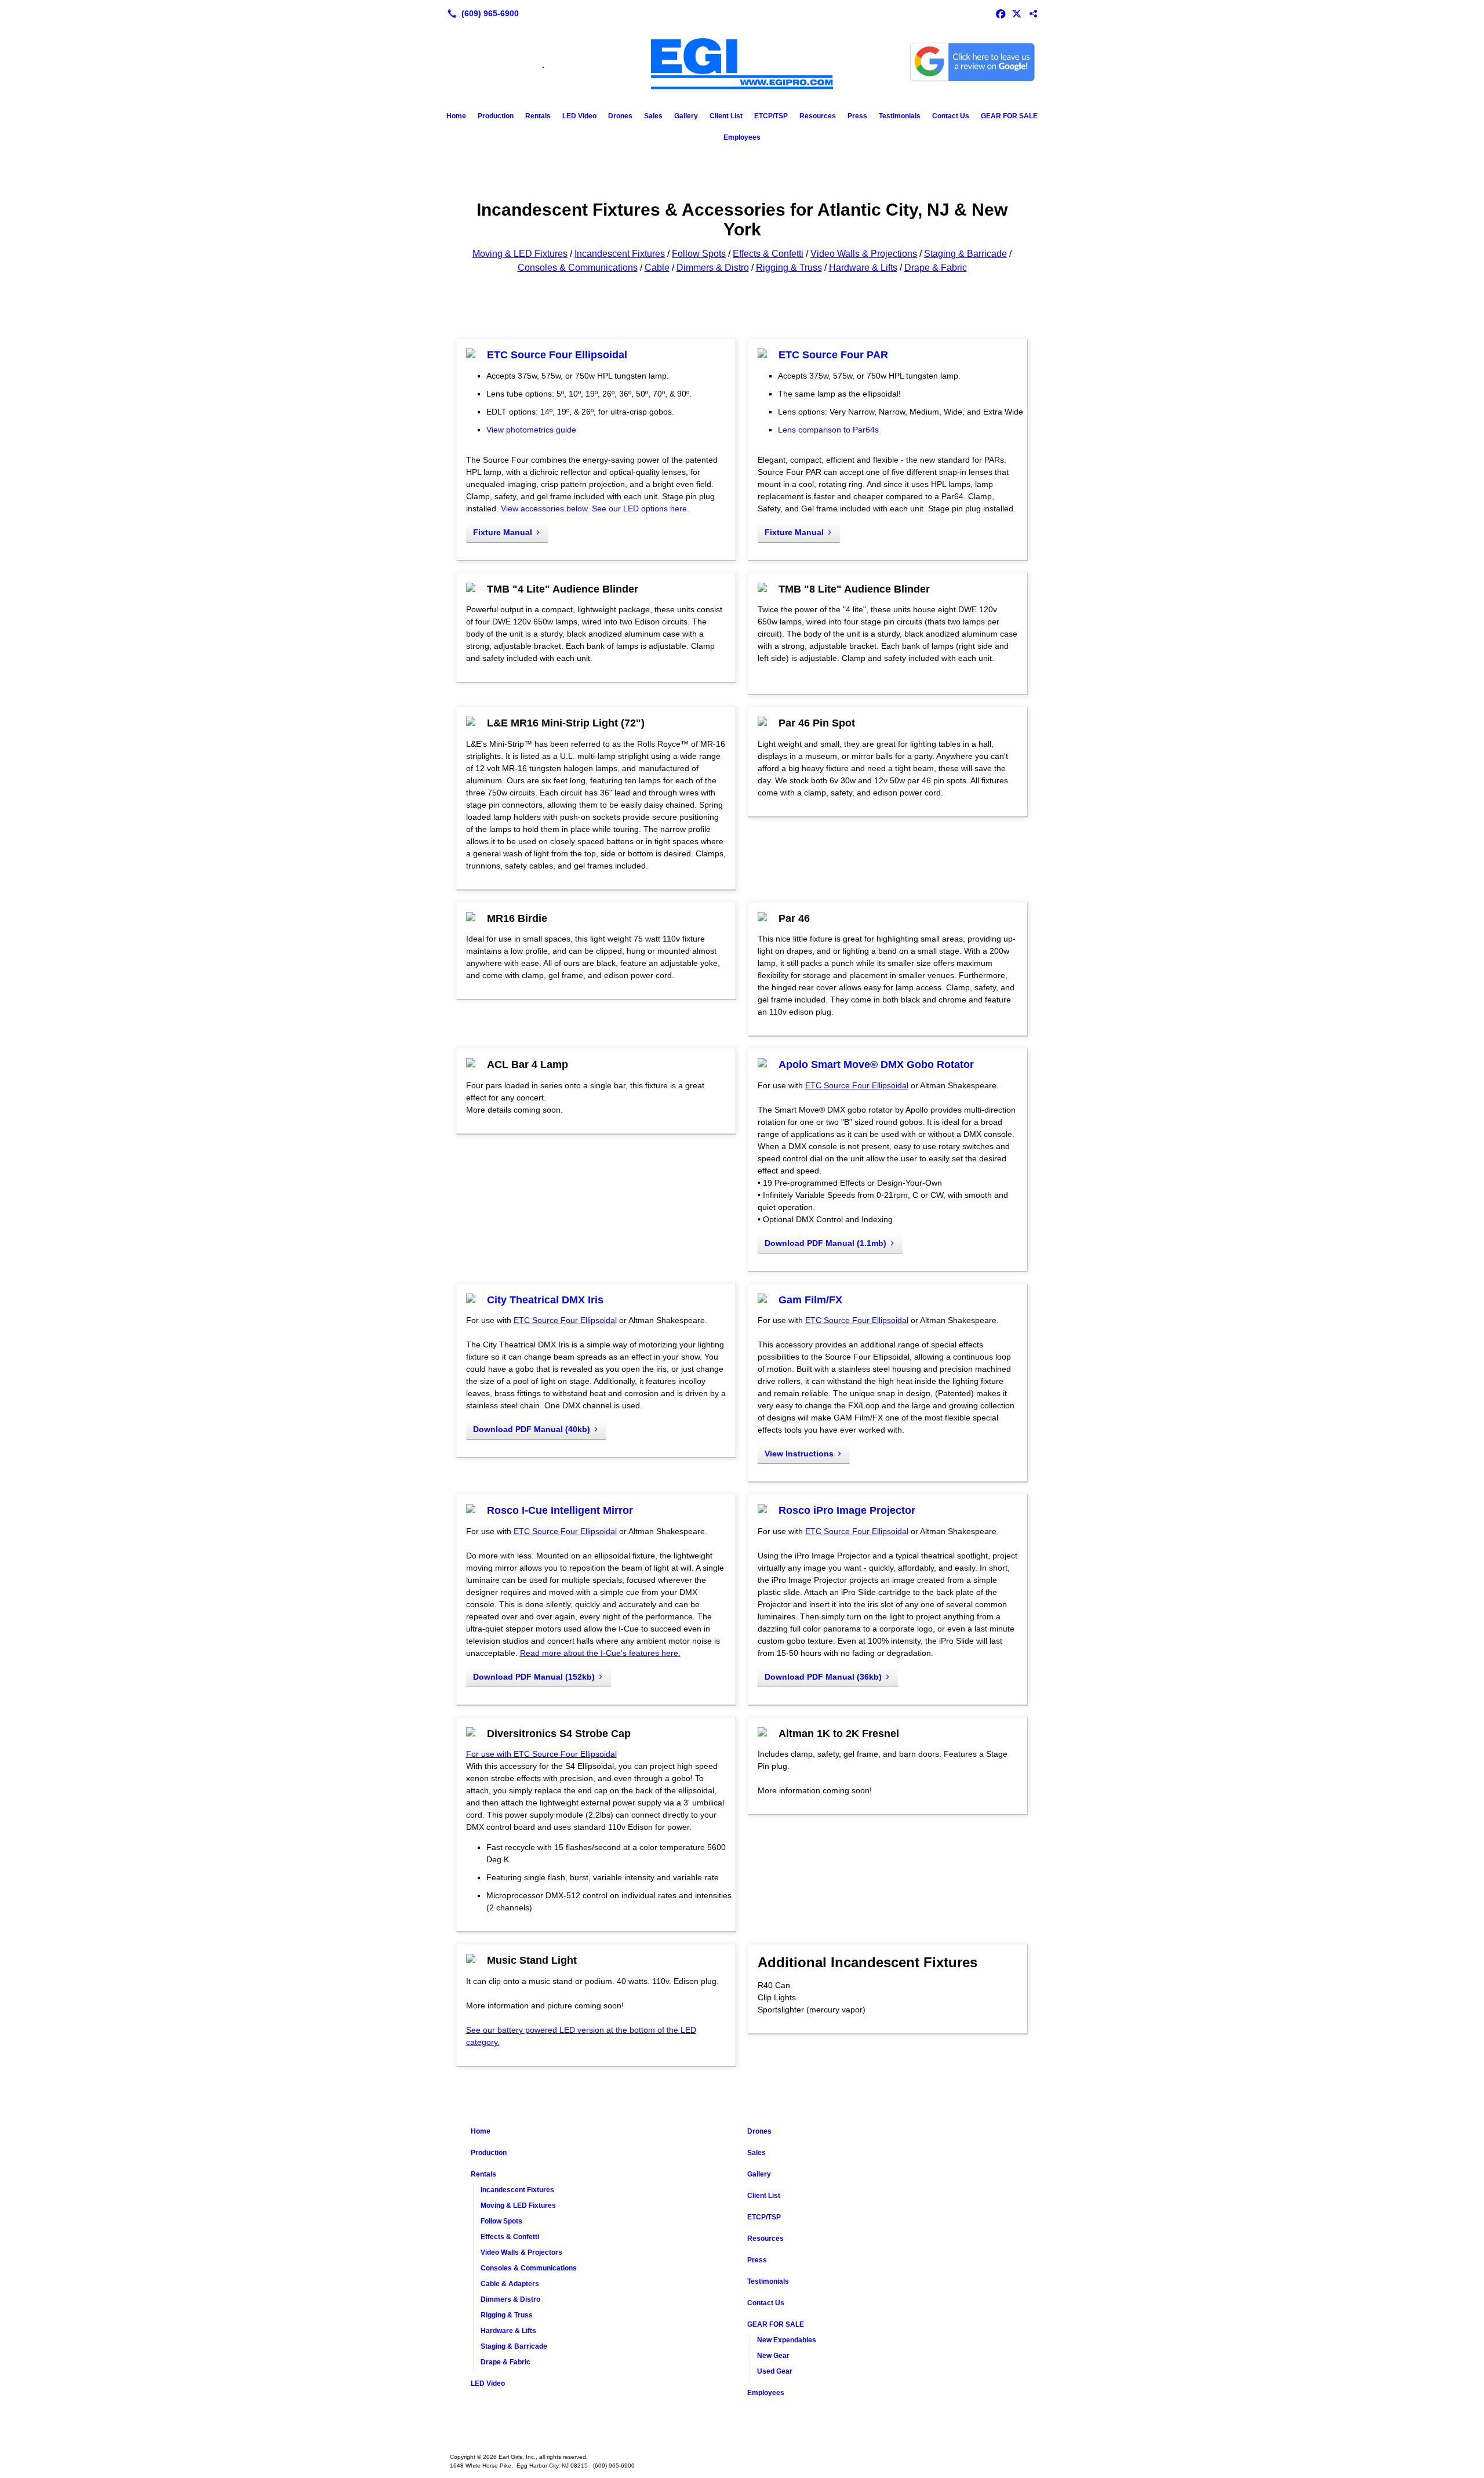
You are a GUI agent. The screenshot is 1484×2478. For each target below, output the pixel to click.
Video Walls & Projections (864, 254)
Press (857, 116)
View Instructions (799, 1454)
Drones (620, 116)
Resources (818, 116)
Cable (657, 268)
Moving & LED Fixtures (520, 254)
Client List (726, 116)
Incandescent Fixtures (620, 254)
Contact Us (951, 116)
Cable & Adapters (510, 2284)
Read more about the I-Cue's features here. (600, 1653)
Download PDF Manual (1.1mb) (825, 1243)
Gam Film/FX (810, 1300)
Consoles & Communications (578, 268)
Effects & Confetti (768, 254)
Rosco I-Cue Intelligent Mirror (560, 1510)
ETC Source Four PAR (833, 355)
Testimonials (900, 116)
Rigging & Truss (789, 268)
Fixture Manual (503, 532)
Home (456, 116)
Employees (742, 137)
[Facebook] (1001, 13)
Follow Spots (699, 254)
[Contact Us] (1033, 13)
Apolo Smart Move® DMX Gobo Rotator (876, 1064)
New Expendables (787, 2340)
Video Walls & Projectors (521, 2252)
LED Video (579, 116)
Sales (653, 116)
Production (496, 116)
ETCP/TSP (771, 116)
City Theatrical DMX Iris (545, 1300)
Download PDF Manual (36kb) (823, 1677)
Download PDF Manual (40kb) (532, 1429)
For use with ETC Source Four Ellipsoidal (541, 1754)
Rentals (538, 116)
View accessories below (544, 508)
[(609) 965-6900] (481, 13)
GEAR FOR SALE (1009, 116)
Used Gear (775, 2371)
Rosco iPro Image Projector (847, 1510)
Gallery (686, 116)
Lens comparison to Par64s (828, 430)
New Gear (773, 2356)
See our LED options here (639, 508)
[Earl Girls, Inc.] (742, 2439)
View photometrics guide (531, 430)
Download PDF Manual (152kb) (534, 1677)
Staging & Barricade (965, 254)
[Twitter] (1017, 13)
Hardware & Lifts (863, 268)
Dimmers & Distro (713, 268)
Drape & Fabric (936, 268)
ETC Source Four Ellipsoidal (557, 355)
